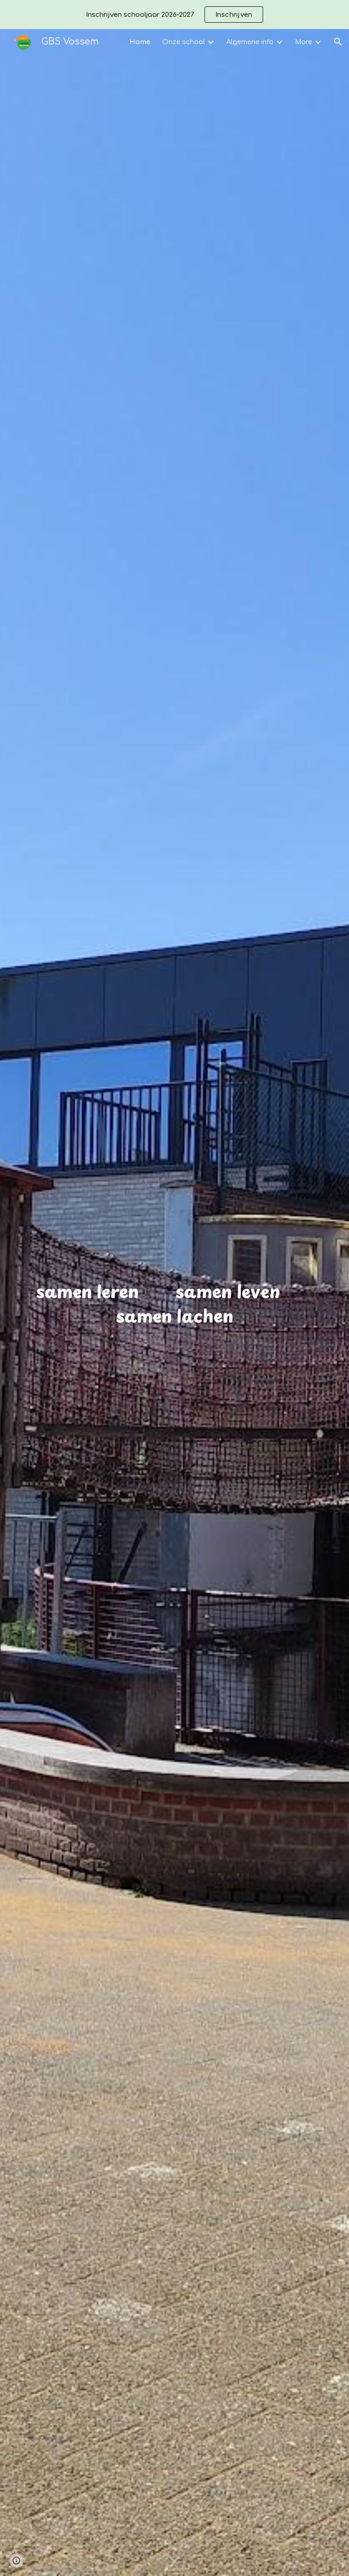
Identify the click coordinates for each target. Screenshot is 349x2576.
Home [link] (140, 42)
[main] (175, 1303)
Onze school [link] (184, 42)
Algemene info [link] (250, 42)
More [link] (304, 42)
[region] (174, 15)
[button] (338, 42)
